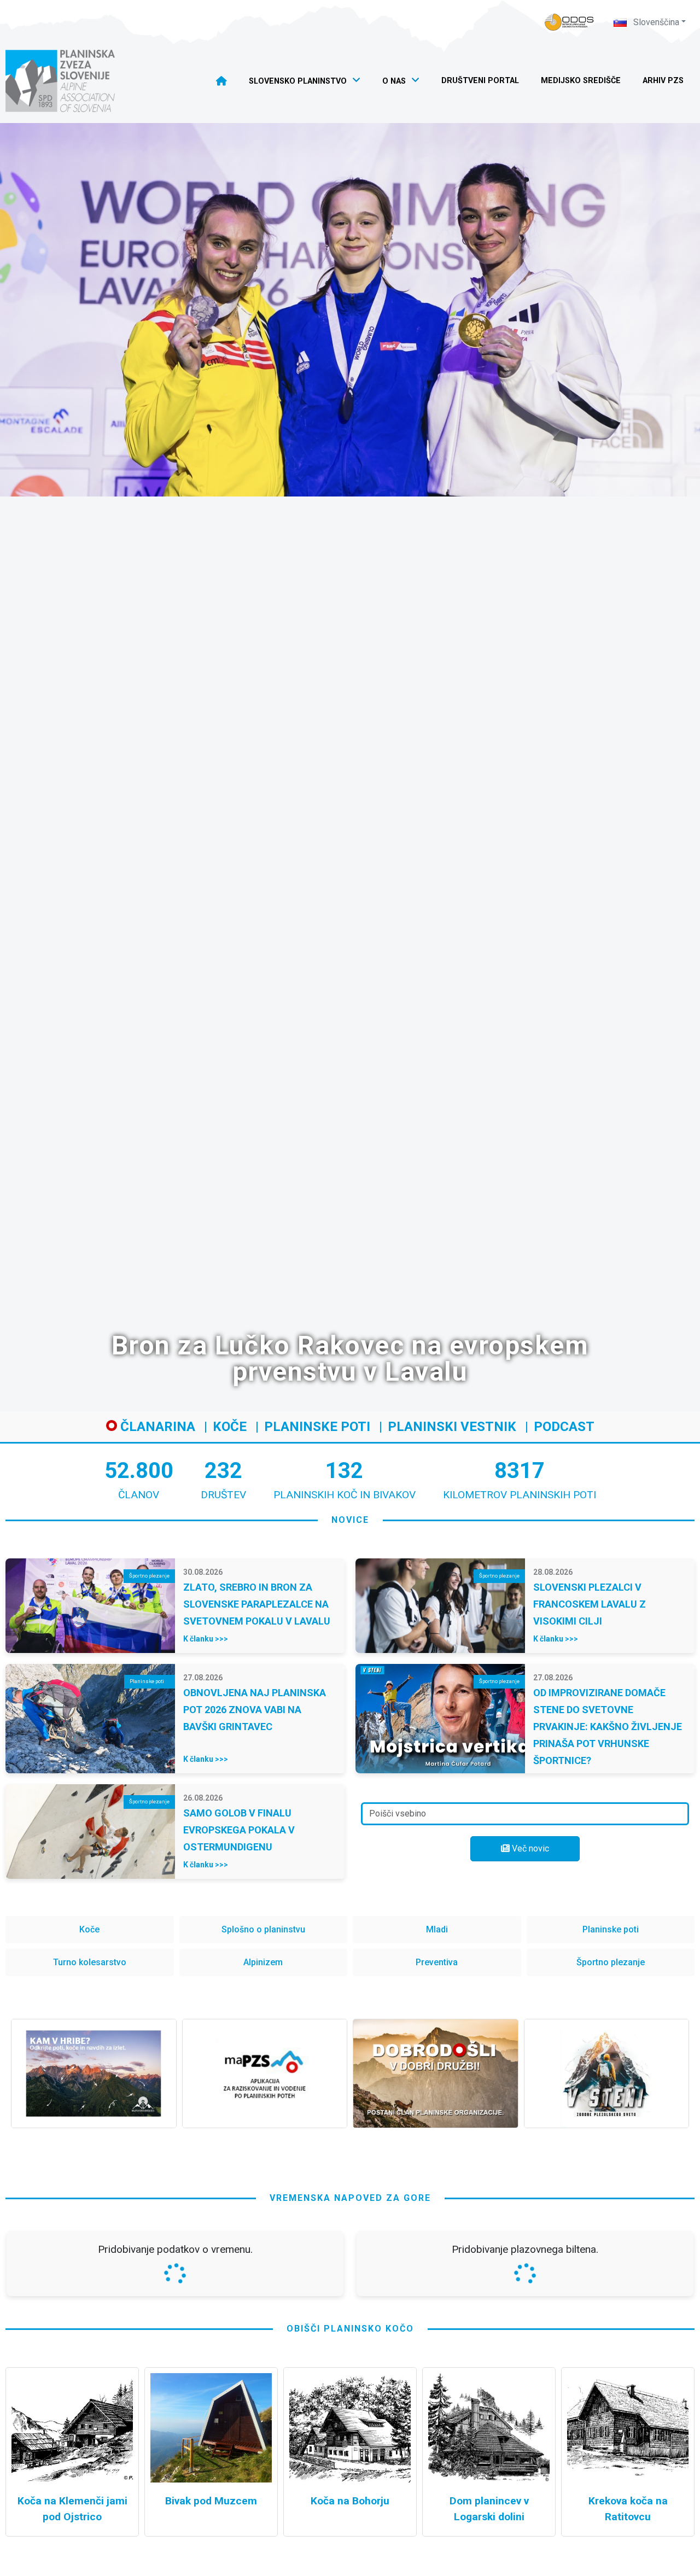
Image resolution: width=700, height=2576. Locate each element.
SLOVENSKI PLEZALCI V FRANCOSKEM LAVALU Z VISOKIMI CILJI (590, 1604)
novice (350, 1520)
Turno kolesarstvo (90, 1962)
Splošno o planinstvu (263, 1929)
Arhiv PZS (663, 81)
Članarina (156, 1427)
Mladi (437, 1929)
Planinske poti (317, 1427)
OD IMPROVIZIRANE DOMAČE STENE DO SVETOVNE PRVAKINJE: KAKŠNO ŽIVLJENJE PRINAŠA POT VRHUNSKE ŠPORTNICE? (608, 1727)
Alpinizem (263, 1962)
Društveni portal (480, 81)
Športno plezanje (611, 1962)
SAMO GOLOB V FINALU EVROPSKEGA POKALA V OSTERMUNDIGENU (239, 1830)
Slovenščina (655, 22)
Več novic (529, 1848)
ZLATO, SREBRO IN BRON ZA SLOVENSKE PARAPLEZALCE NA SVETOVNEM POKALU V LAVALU (257, 1604)
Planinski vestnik (452, 1427)
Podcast (564, 1427)
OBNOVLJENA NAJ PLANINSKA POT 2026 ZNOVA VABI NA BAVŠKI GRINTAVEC (255, 1710)
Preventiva (437, 1962)
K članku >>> (206, 1639)
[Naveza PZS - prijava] (569, 22)
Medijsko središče (581, 81)
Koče (230, 1427)
